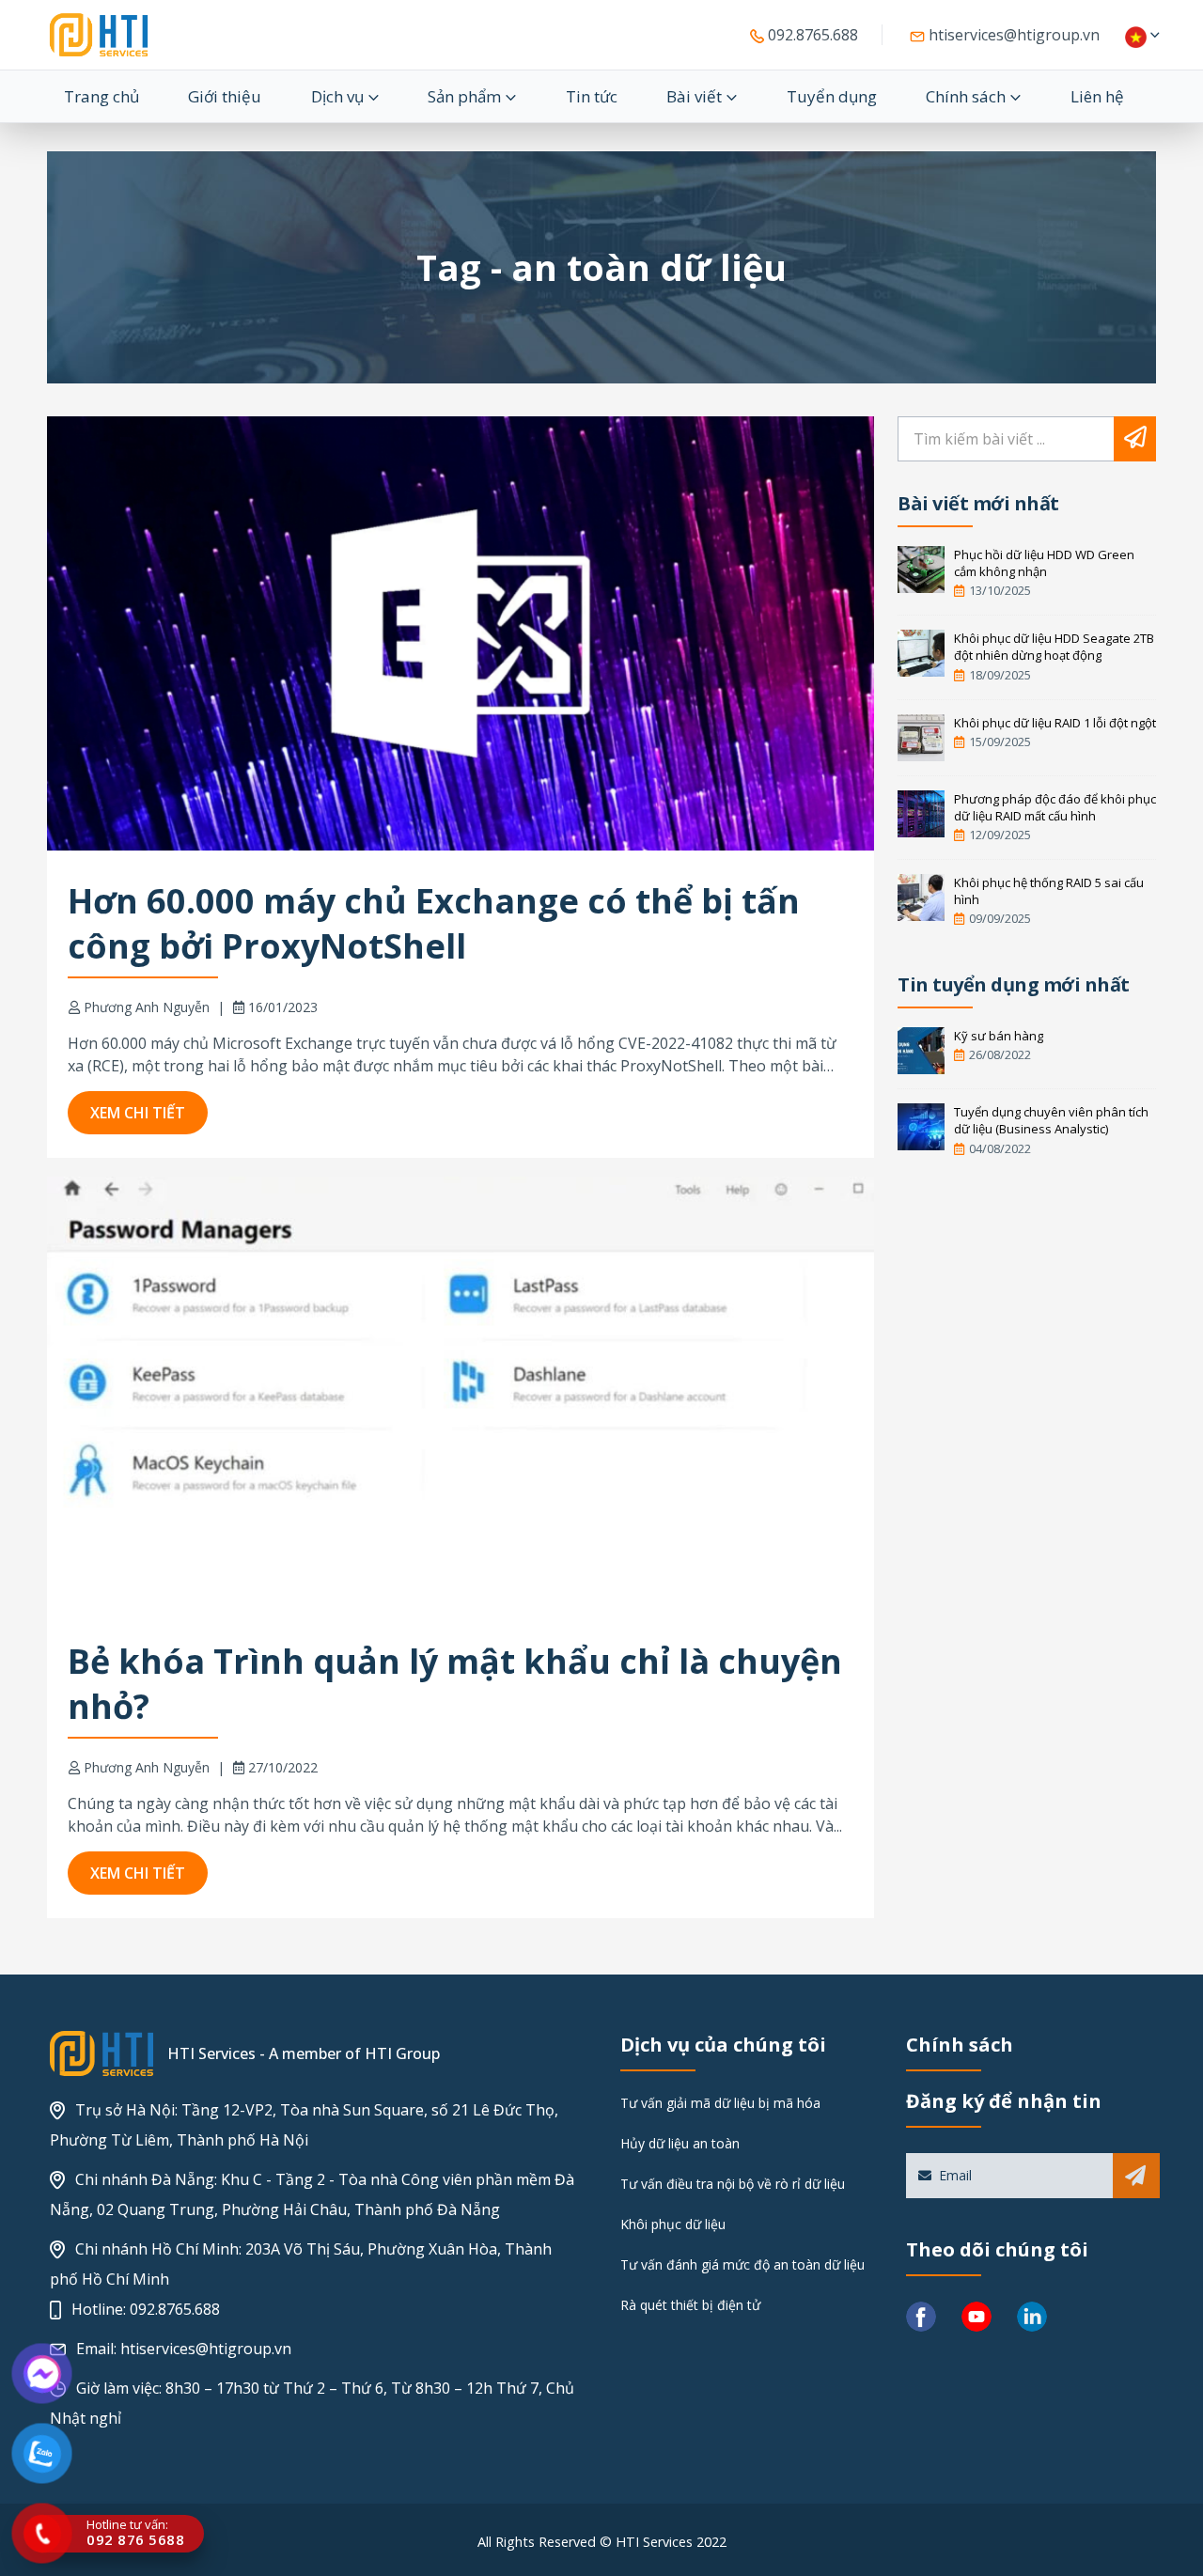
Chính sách (966, 96)
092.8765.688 (811, 35)
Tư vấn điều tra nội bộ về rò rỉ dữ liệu (733, 2184)
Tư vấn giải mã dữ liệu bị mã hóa (720, 2103)
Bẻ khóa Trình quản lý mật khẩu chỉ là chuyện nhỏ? (455, 1684)
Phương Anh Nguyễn (147, 1007)
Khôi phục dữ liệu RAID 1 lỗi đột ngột (1055, 723)
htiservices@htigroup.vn (1012, 35)
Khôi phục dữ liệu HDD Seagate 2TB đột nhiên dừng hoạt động (1054, 647)
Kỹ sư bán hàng (999, 1036)
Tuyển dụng (832, 96)
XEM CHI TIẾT (138, 1113)
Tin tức (592, 96)
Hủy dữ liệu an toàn (680, 2143)
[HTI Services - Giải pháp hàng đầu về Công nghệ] (99, 35)
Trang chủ (102, 96)
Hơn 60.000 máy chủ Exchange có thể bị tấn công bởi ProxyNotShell (434, 923)
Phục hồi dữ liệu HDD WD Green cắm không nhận (1044, 563)
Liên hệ (1097, 96)
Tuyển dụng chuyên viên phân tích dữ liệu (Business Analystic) (1051, 1120)
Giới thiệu (225, 96)
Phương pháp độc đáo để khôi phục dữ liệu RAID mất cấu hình (1055, 807)
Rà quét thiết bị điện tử (690, 2305)
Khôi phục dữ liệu (673, 2224)
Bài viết (694, 96)
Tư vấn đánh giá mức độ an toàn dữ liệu (742, 2264)
